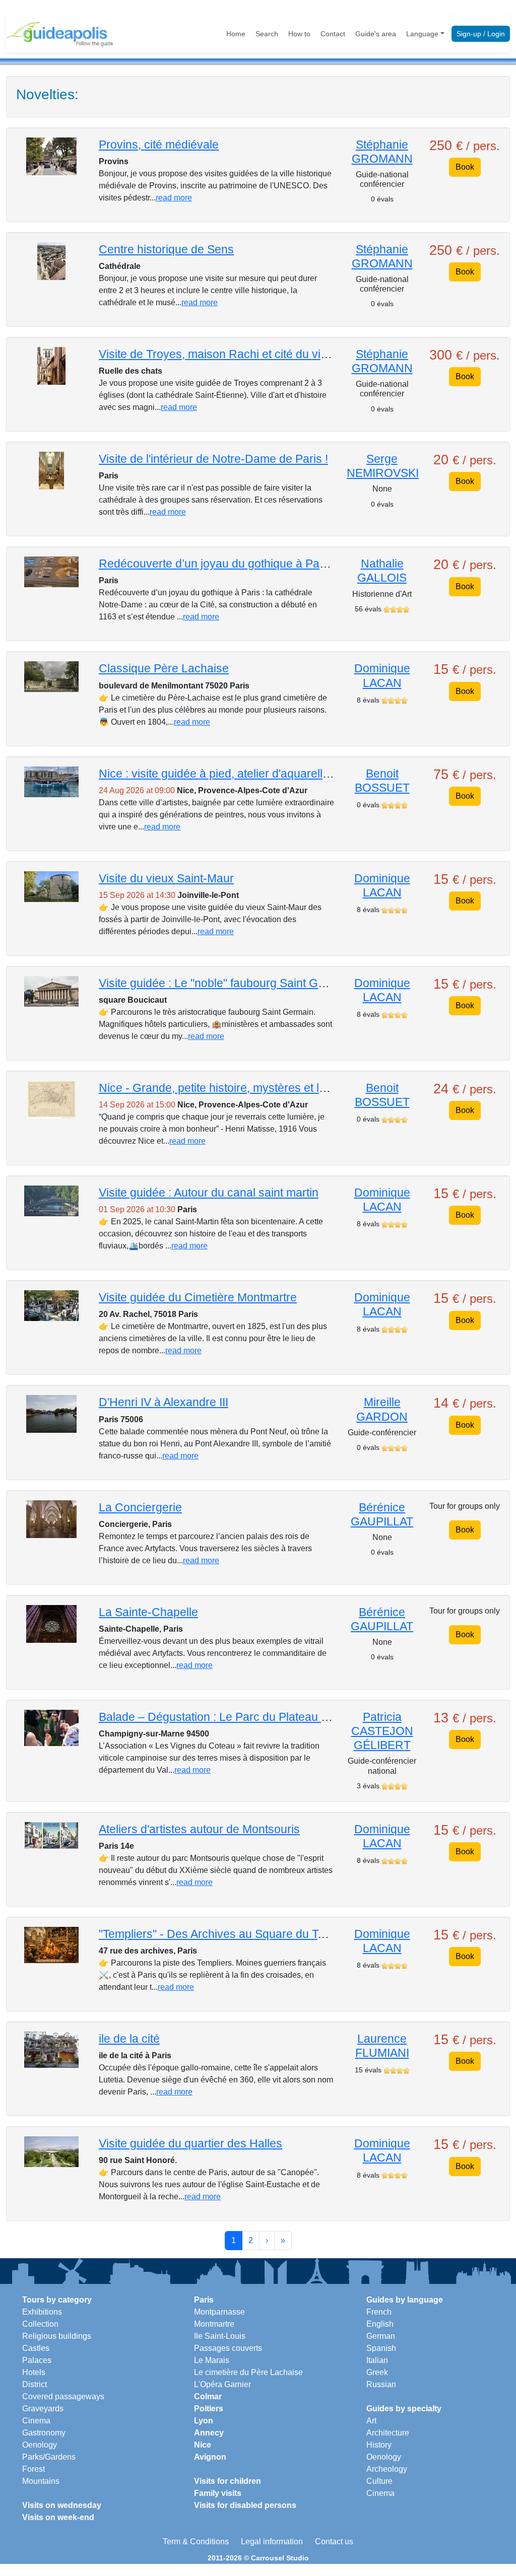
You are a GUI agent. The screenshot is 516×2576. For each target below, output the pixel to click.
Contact (333, 34)
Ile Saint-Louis (220, 2336)
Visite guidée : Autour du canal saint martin (209, 1193)
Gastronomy (44, 2433)
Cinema (36, 2421)
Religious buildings (57, 2336)
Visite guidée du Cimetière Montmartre (198, 1297)
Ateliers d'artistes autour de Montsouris (199, 1829)
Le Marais (212, 2360)
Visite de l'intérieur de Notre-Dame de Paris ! (213, 459)
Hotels (34, 2372)
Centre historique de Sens (166, 249)
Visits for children (228, 2481)
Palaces (37, 2360)
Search (267, 34)
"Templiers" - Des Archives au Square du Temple (224, 1934)
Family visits (218, 2493)
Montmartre (214, 2324)
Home (236, 34)
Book (465, 167)
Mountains (41, 2481)
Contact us (334, 2542)
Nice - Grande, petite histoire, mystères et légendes (232, 1088)
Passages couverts (228, 2348)
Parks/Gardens (49, 2457)
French (379, 2312)
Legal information (272, 2542)
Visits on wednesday (62, 2505)
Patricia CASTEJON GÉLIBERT (382, 1731)
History (379, 2445)
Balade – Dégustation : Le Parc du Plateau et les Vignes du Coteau (272, 1717)
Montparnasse (219, 2312)
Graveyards (43, 2409)
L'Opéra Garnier (222, 2384)
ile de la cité (129, 2039)
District (35, 2384)
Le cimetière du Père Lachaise (248, 2372)
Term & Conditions (196, 2542)
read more (174, 198)
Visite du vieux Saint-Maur (166, 878)
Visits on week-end (58, 2517)
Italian (377, 2360)
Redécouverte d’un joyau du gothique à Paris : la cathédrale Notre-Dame (287, 564)
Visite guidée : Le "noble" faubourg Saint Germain (226, 983)
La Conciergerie (140, 1507)
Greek (377, 2372)
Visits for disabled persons (245, 2505)
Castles (36, 2348)
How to (299, 34)
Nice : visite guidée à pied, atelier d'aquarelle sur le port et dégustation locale (296, 774)
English (380, 2324)
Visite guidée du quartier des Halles (190, 2143)
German (381, 2336)
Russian (381, 2384)
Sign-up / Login (481, 34)
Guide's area (376, 34)
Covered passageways (63, 2396)
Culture (379, 2481)
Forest (34, 2469)
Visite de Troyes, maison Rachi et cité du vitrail (219, 354)
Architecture (388, 2433)
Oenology (40, 2445)
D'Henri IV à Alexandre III (164, 1402)
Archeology (387, 2469)
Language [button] (422, 34)
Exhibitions (42, 2312)
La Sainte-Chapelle (148, 1612)
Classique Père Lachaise (164, 668)
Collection (40, 2324)
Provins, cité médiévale (159, 145)
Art (371, 2421)
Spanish (381, 2348)
